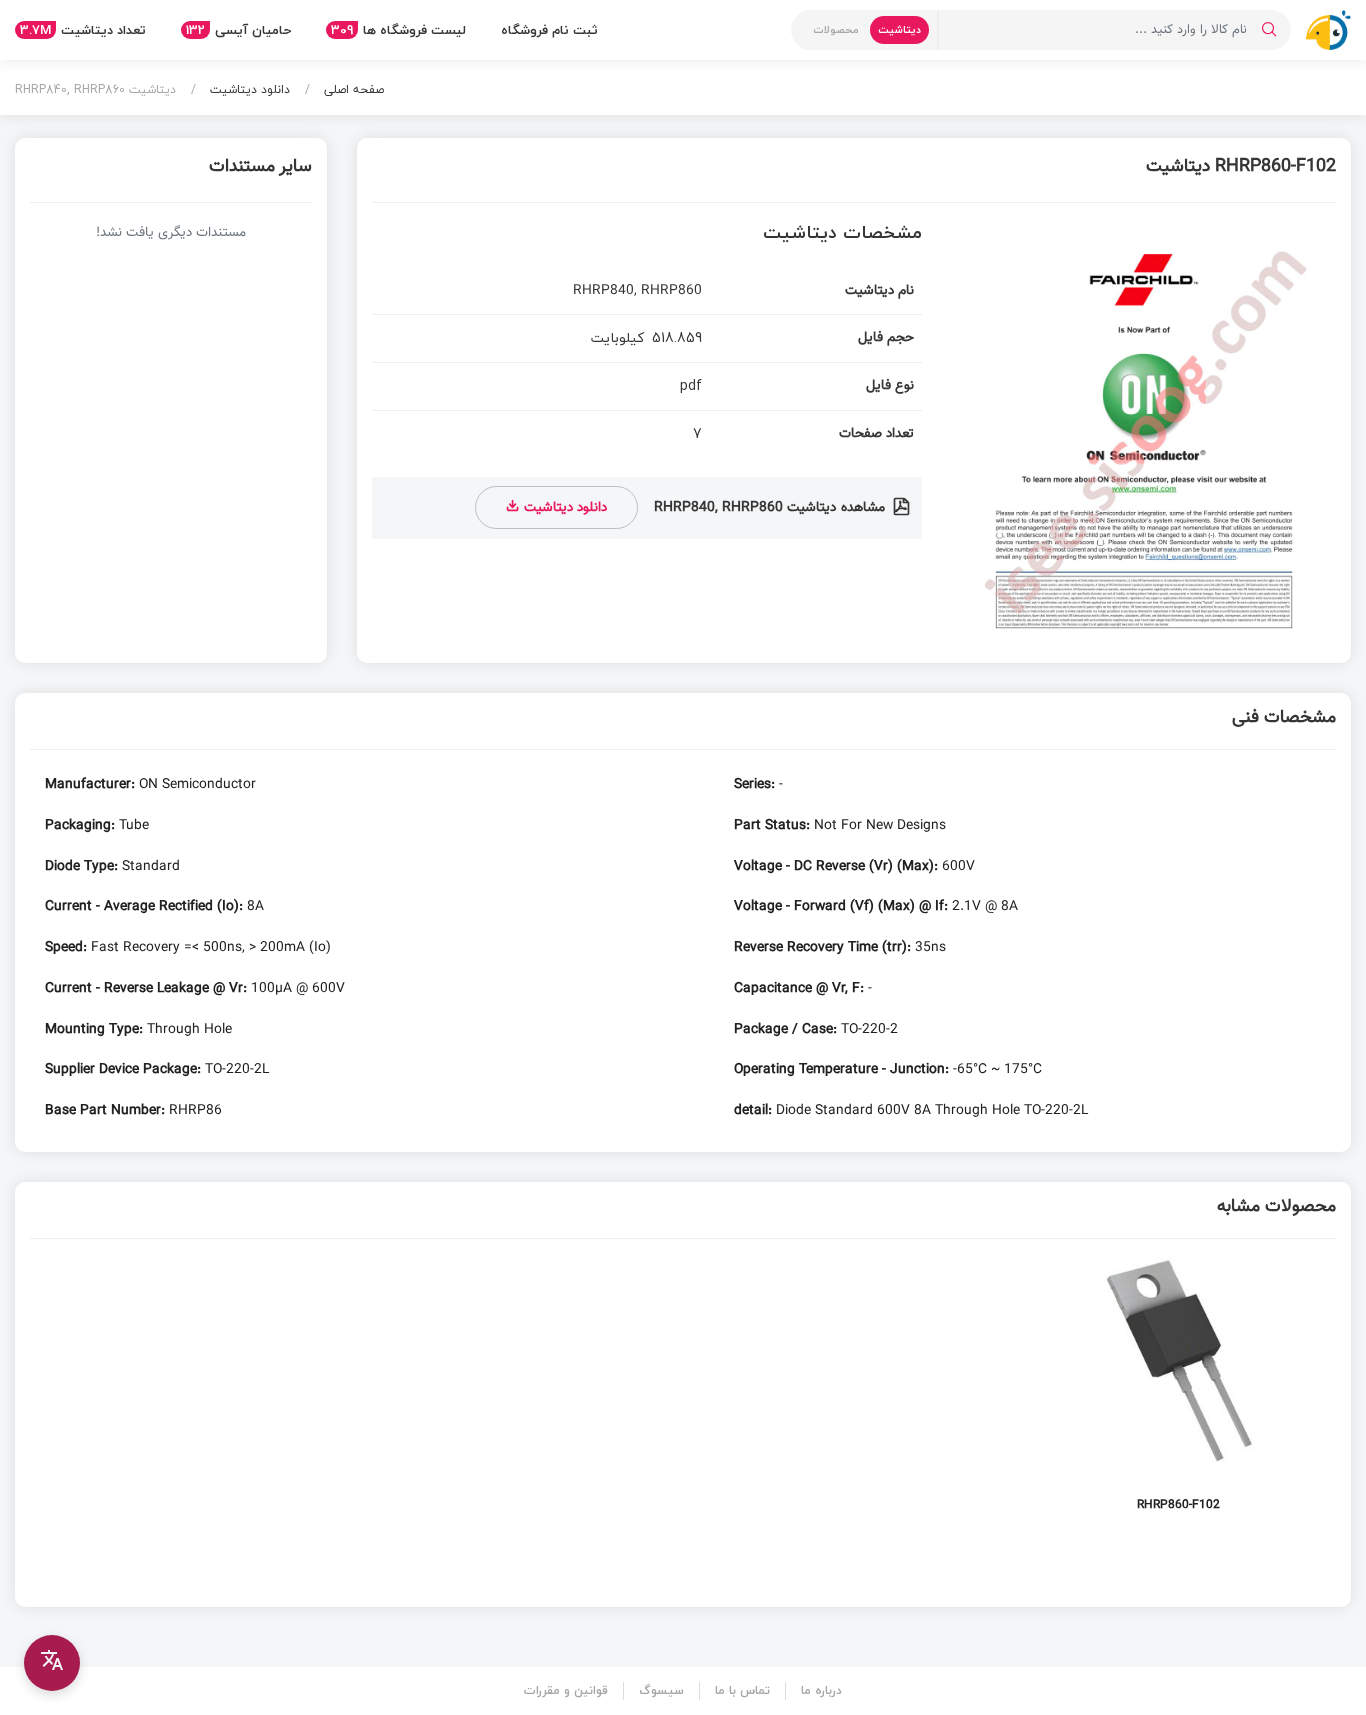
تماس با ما (742, 1690)
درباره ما (821, 1690)
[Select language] (52, 1663)
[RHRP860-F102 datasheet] (1178, 1395)
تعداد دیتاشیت (83, 30)
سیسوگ (661, 1690)
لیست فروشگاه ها (398, 30)
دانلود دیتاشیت (248, 89)
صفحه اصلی (352, 89)
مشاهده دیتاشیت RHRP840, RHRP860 (771, 508)
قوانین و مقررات (566, 1690)
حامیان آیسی (238, 30)
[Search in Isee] (1269, 30)
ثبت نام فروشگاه (549, 30)
